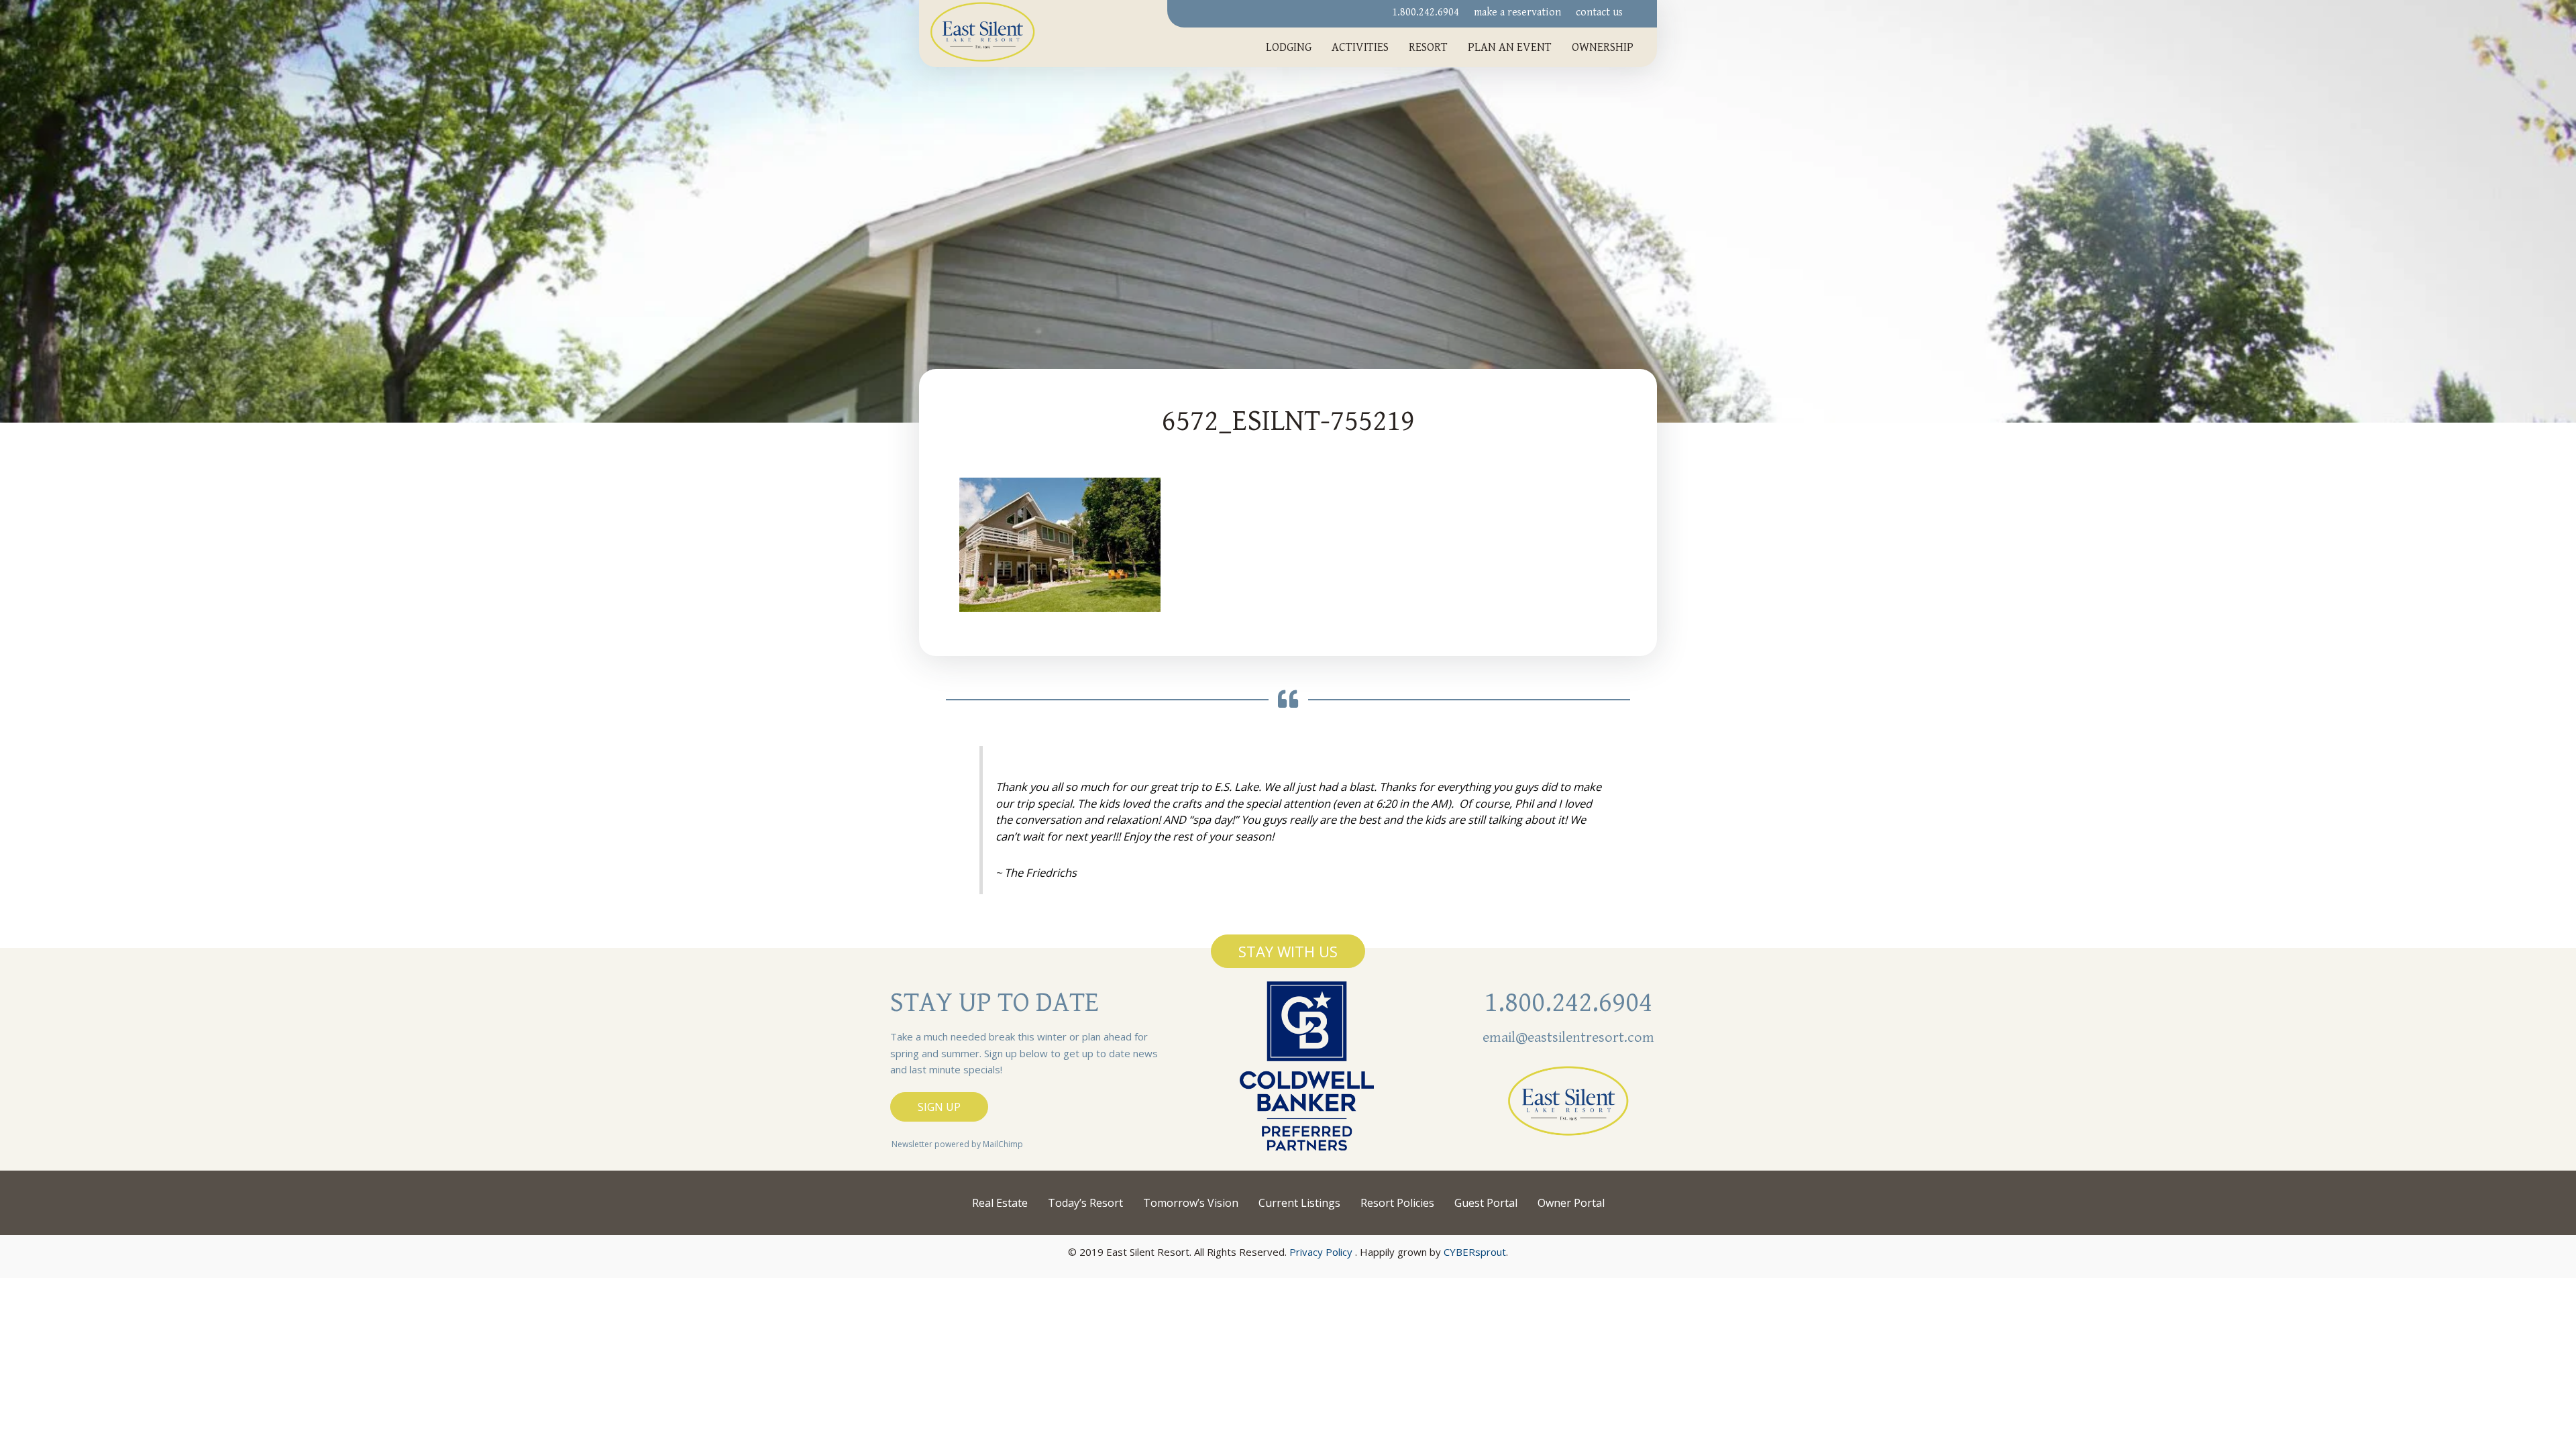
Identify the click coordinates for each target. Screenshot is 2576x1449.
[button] (1288, 951)
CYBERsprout (1475, 1252)
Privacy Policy (1321, 1252)
